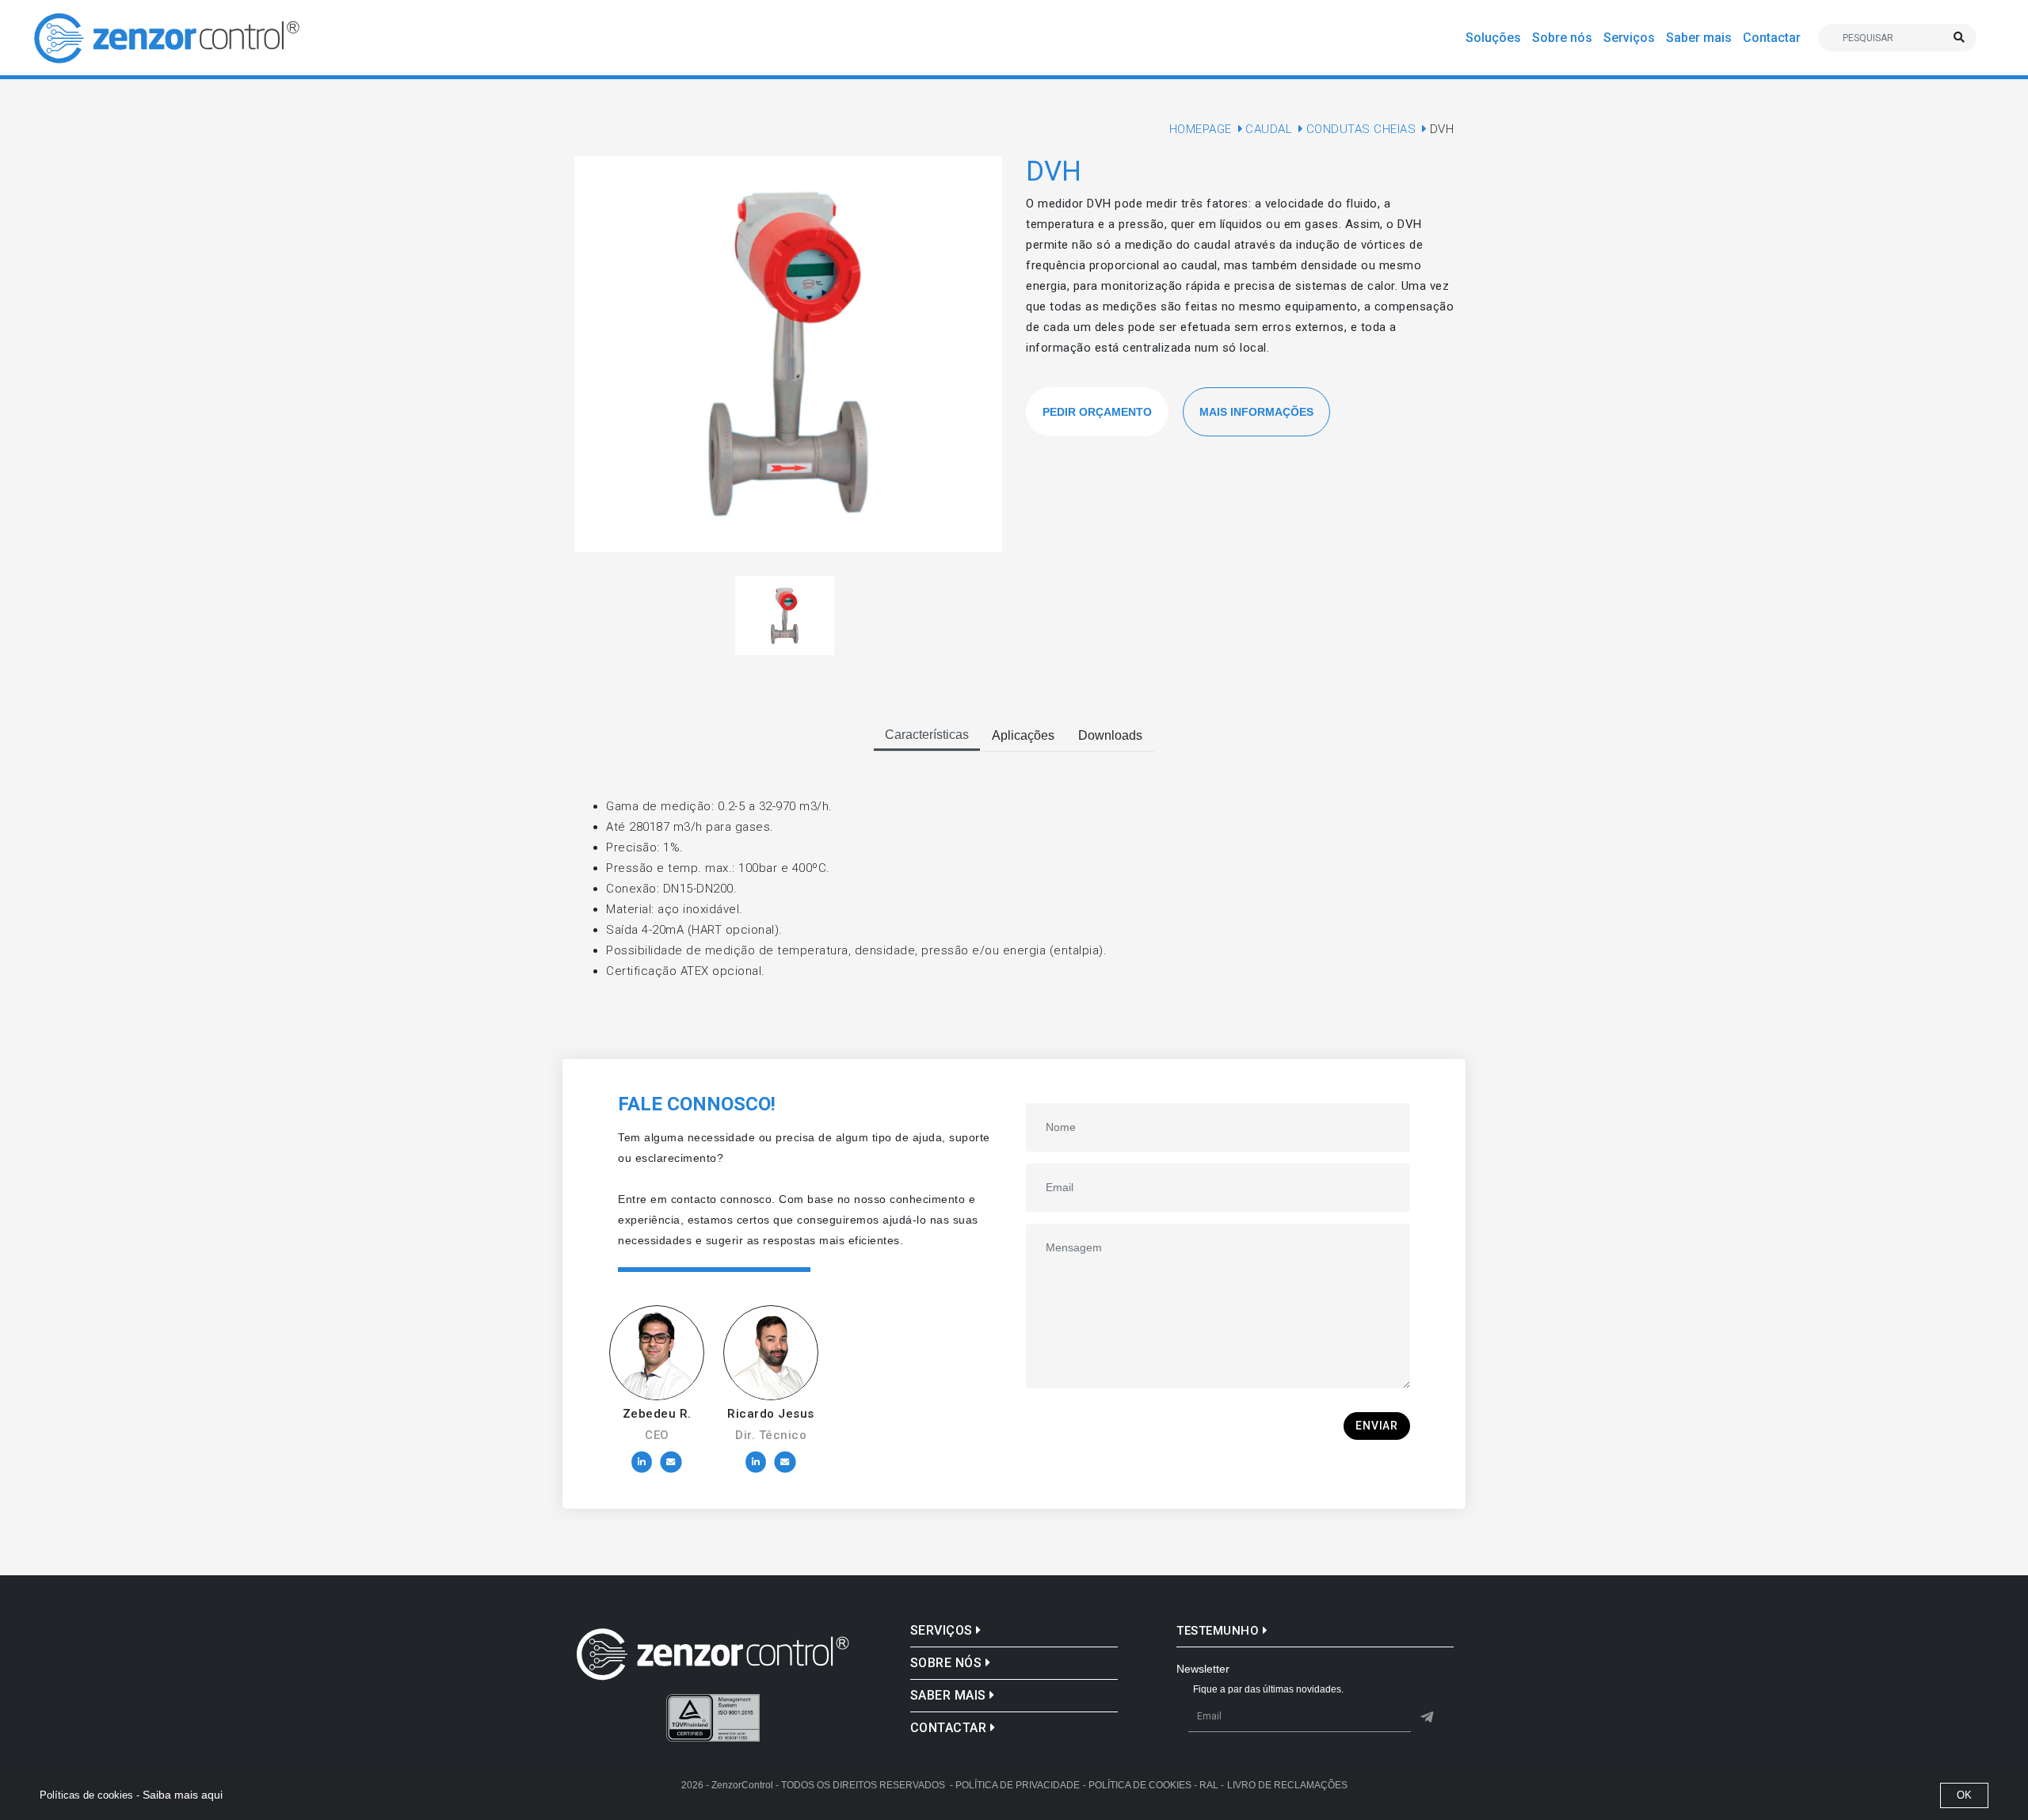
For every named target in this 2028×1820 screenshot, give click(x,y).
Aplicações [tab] (1023, 735)
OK (1964, 1795)
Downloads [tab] (1110, 735)
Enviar (1377, 1426)
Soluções (1493, 38)
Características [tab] (927, 735)
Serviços (1629, 38)
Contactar (1772, 38)
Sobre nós (1562, 38)
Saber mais (1699, 38)
